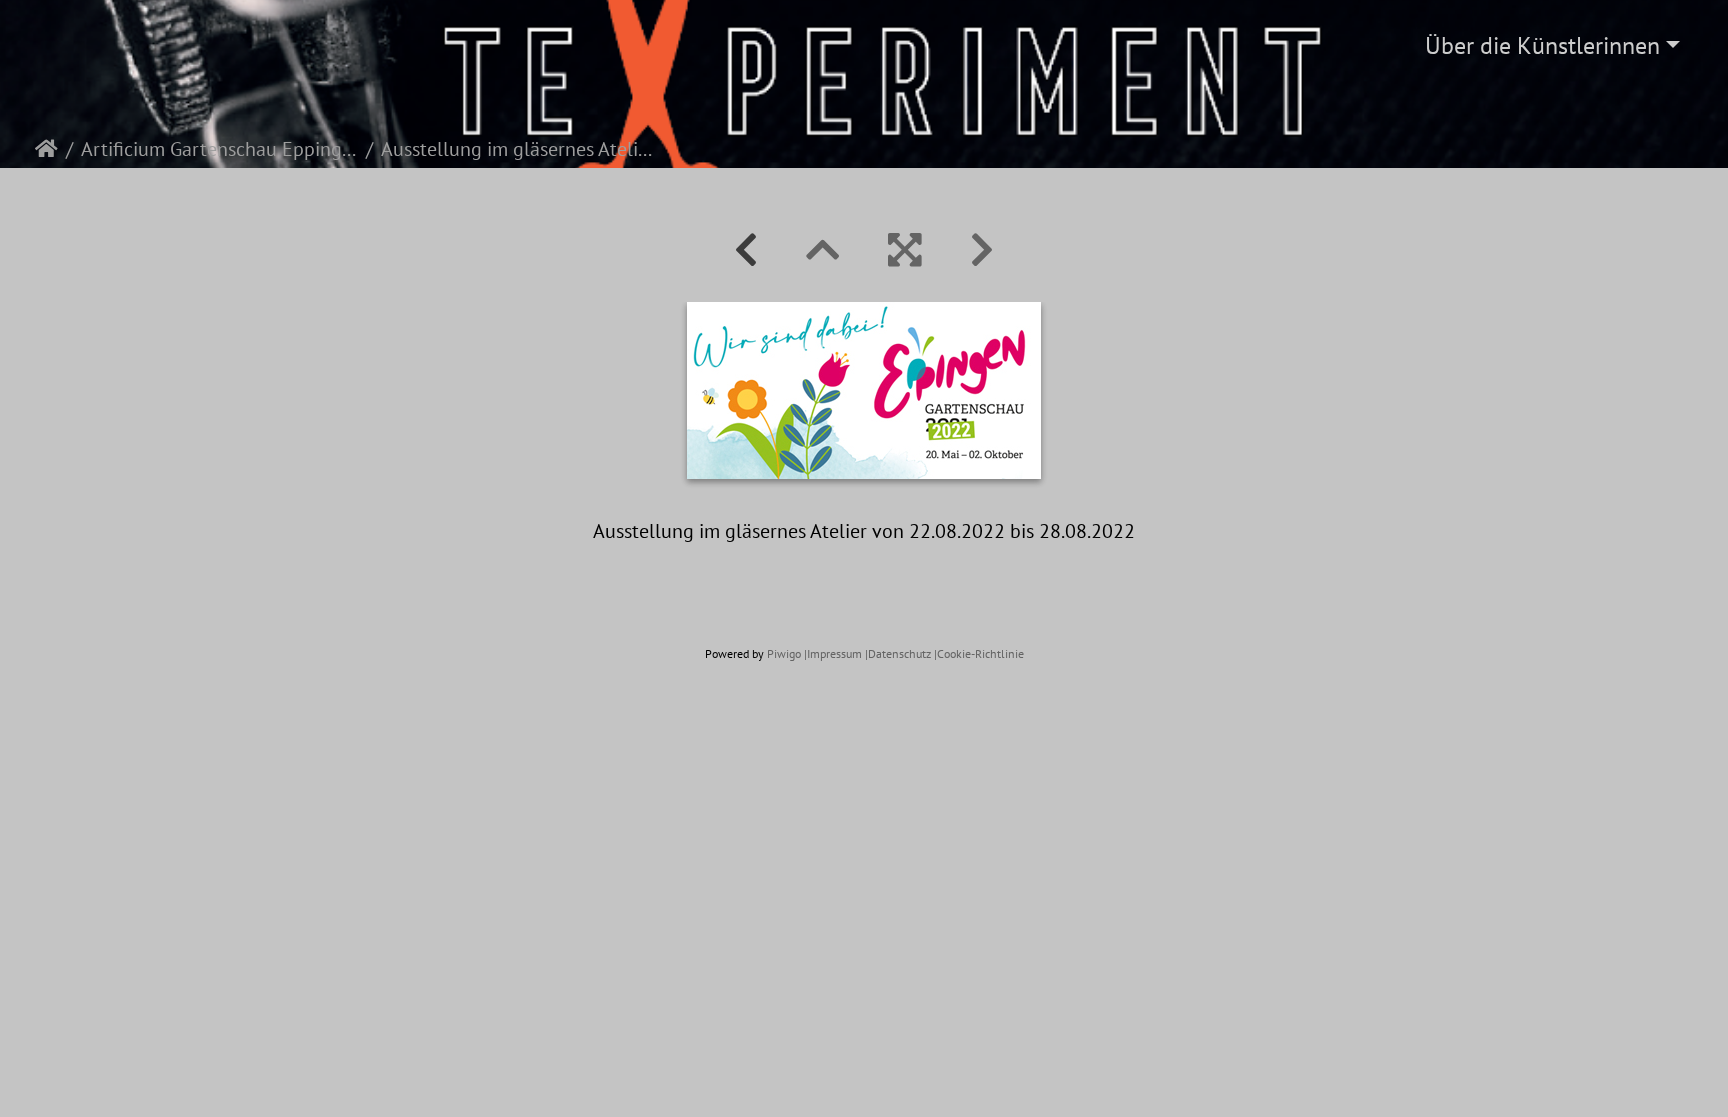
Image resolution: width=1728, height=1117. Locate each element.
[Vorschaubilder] (823, 250)
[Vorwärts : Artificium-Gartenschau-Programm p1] (982, 250)
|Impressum (833, 653)
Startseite (46, 149)
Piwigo (784, 653)
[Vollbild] (905, 250)
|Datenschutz (898, 653)
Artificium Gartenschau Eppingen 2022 (219, 149)
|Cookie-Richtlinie (979, 653)
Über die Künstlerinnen (1542, 45)
